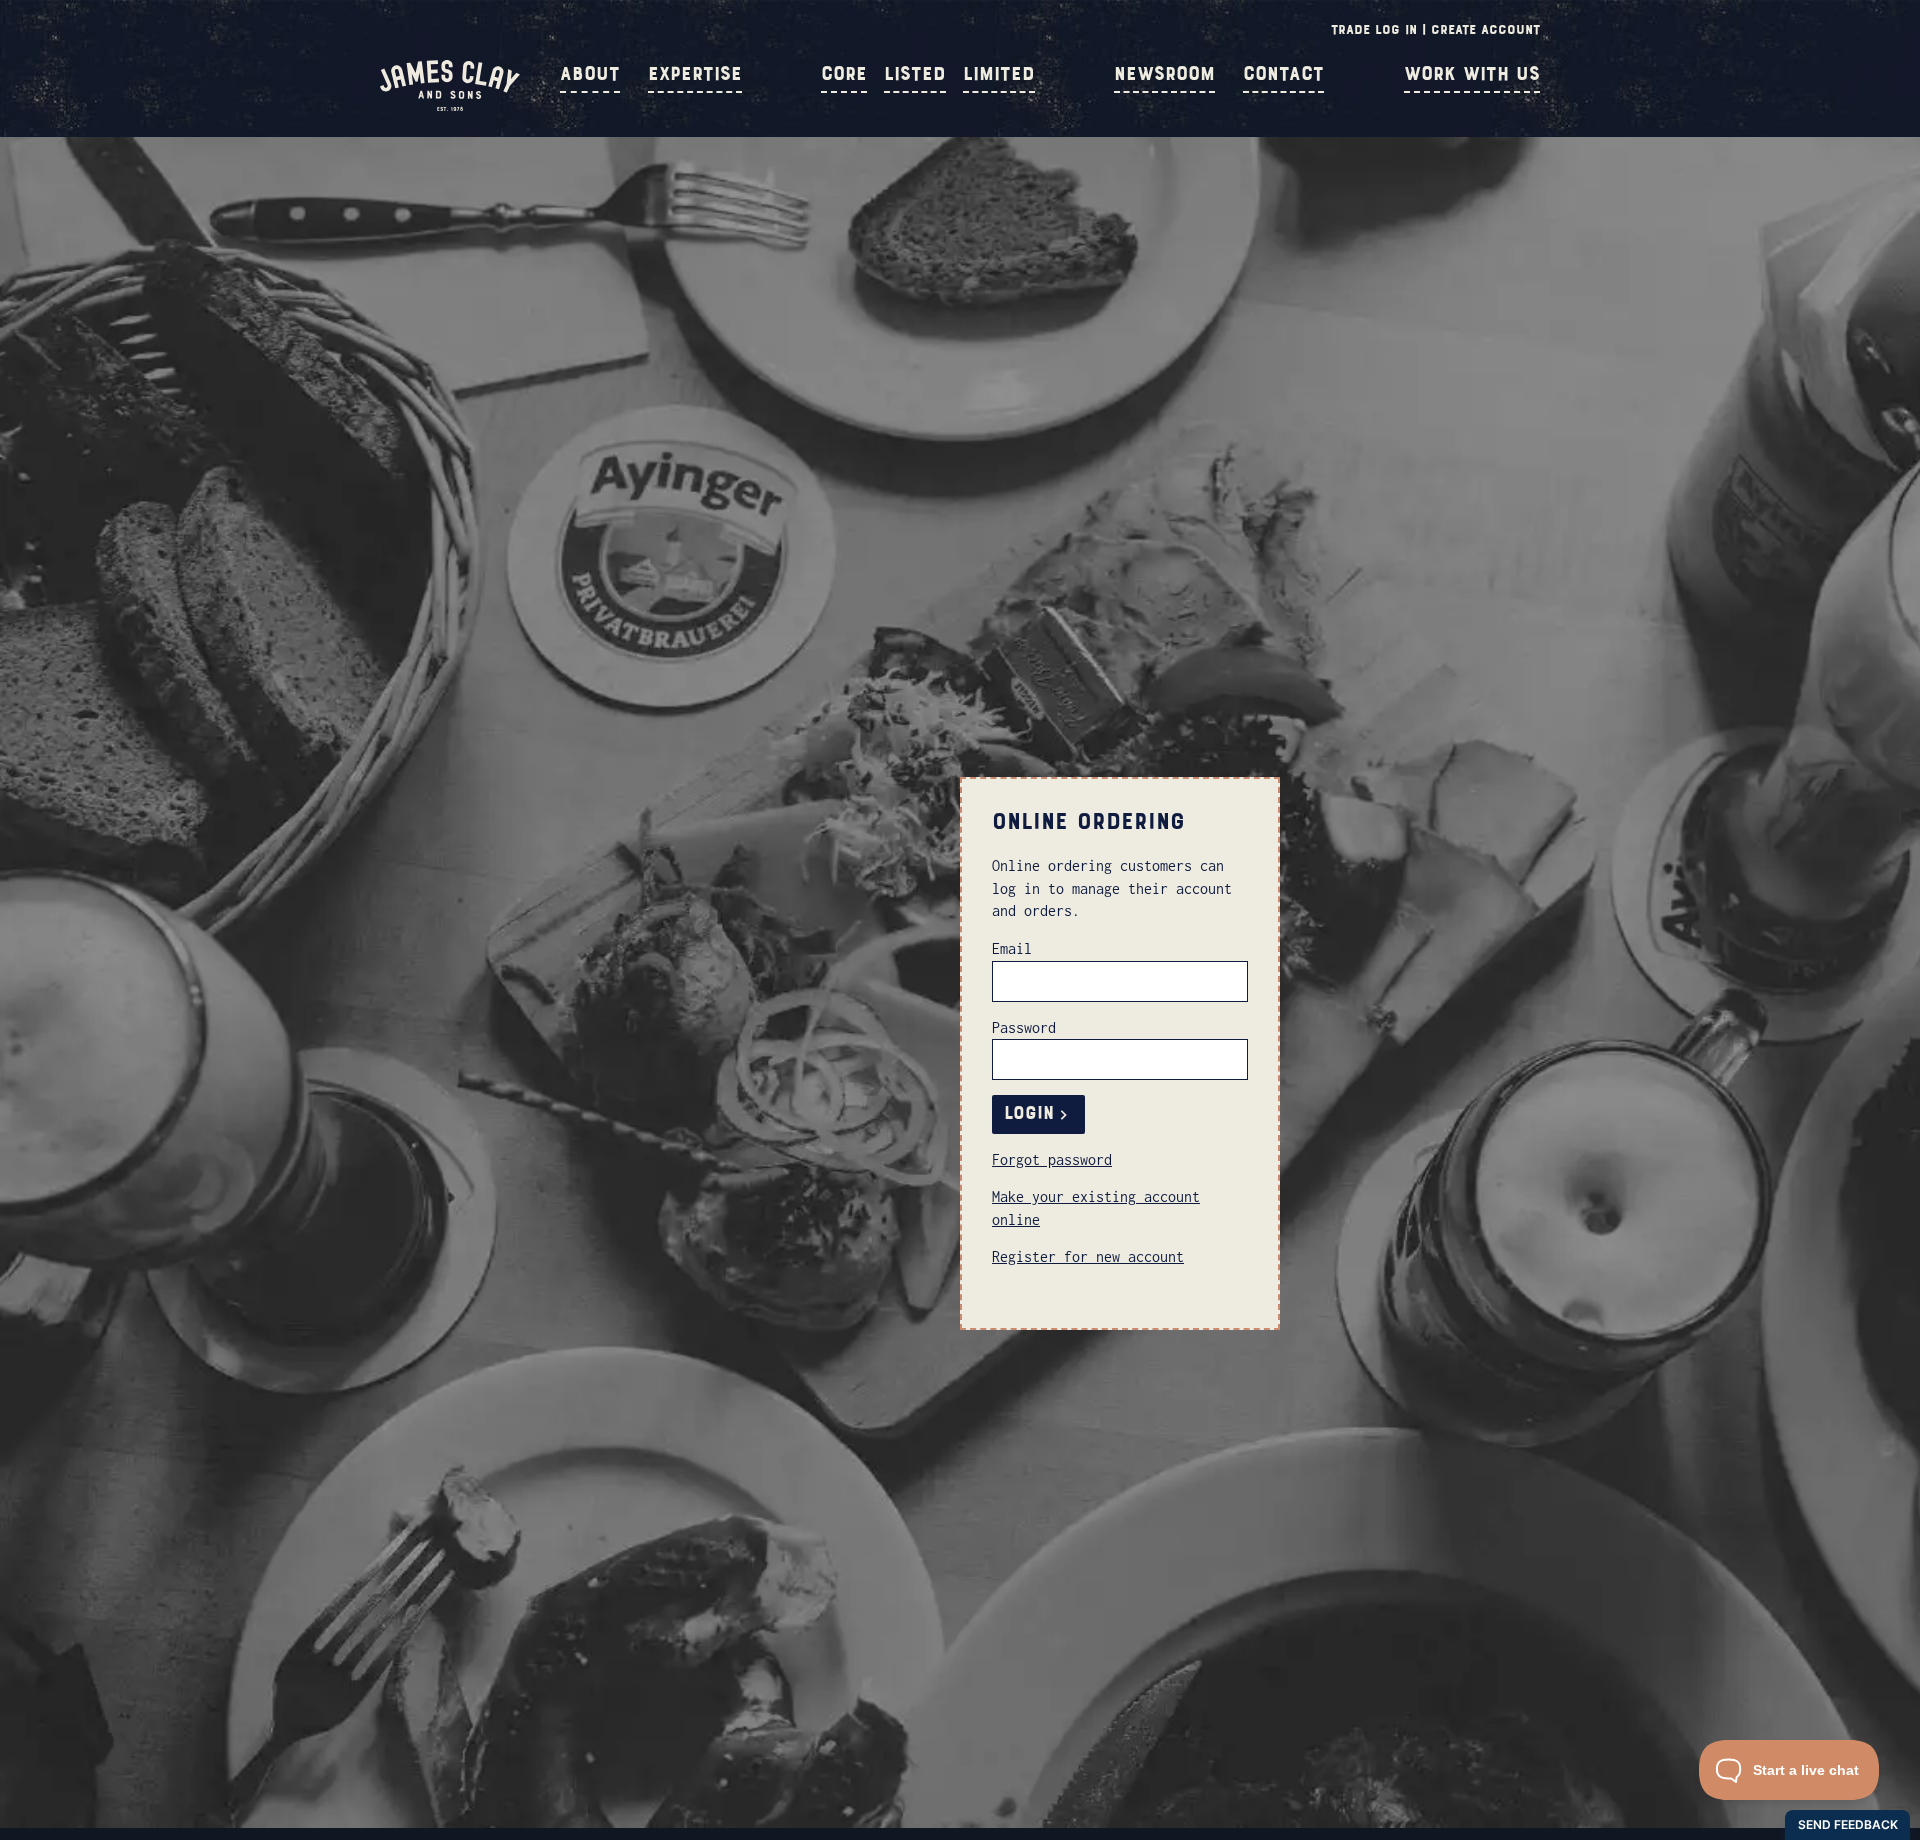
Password (1024, 1027)
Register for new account (1088, 1256)
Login (1029, 1113)
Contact (1283, 74)
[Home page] (450, 106)
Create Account (1485, 29)
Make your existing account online (1096, 1207)
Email (1012, 948)
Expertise (695, 74)
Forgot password (1052, 1159)
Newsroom (1164, 74)
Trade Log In (1374, 29)
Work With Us (1472, 74)
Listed (915, 74)
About (590, 74)
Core (844, 74)
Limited (999, 74)
